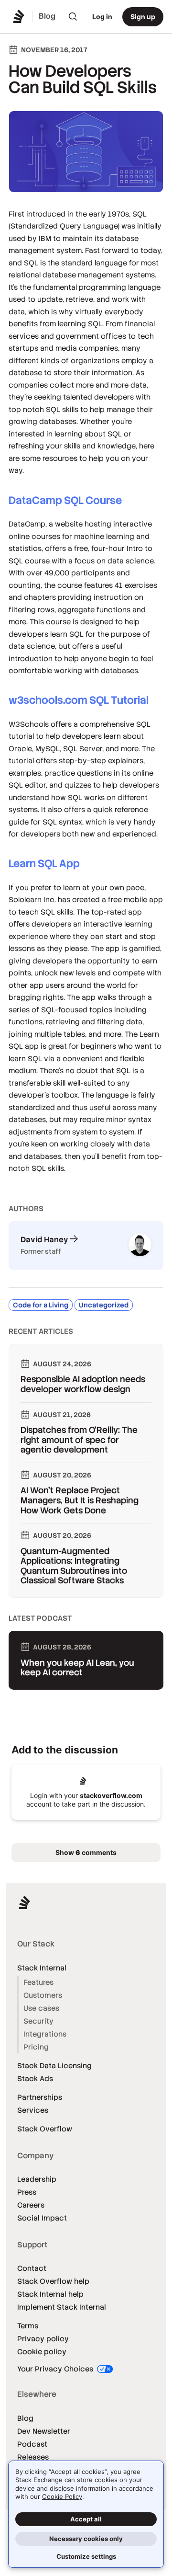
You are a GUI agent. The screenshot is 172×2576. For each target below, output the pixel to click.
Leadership (37, 2179)
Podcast (32, 2444)
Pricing (36, 2047)
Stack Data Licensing (54, 2066)
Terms (28, 2326)
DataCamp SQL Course (65, 500)
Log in (102, 17)
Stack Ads (35, 2078)
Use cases (41, 2008)
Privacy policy (43, 2339)
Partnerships (40, 2097)
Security (38, 2021)
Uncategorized (104, 1305)
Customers (43, 1995)
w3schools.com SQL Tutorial (79, 700)
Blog (25, 2418)
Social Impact (42, 2218)
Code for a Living (41, 1305)
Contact (32, 2268)
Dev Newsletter (44, 2431)
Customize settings (86, 2556)
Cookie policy (42, 2352)
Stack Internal (42, 1968)
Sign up (143, 17)
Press (27, 2192)
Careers (31, 2205)
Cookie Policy (62, 2496)
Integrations (45, 2034)
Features (38, 1982)
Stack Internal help (50, 2294)
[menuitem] (73, 17)
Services (33, 2110)
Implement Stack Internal (62, 2307)
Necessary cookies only (86, 2539)
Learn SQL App (44, 864)
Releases (33, 2457)
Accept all (86, 2519)
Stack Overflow (45, 2129)
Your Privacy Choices (56, 2369)
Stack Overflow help (53, 2281)
